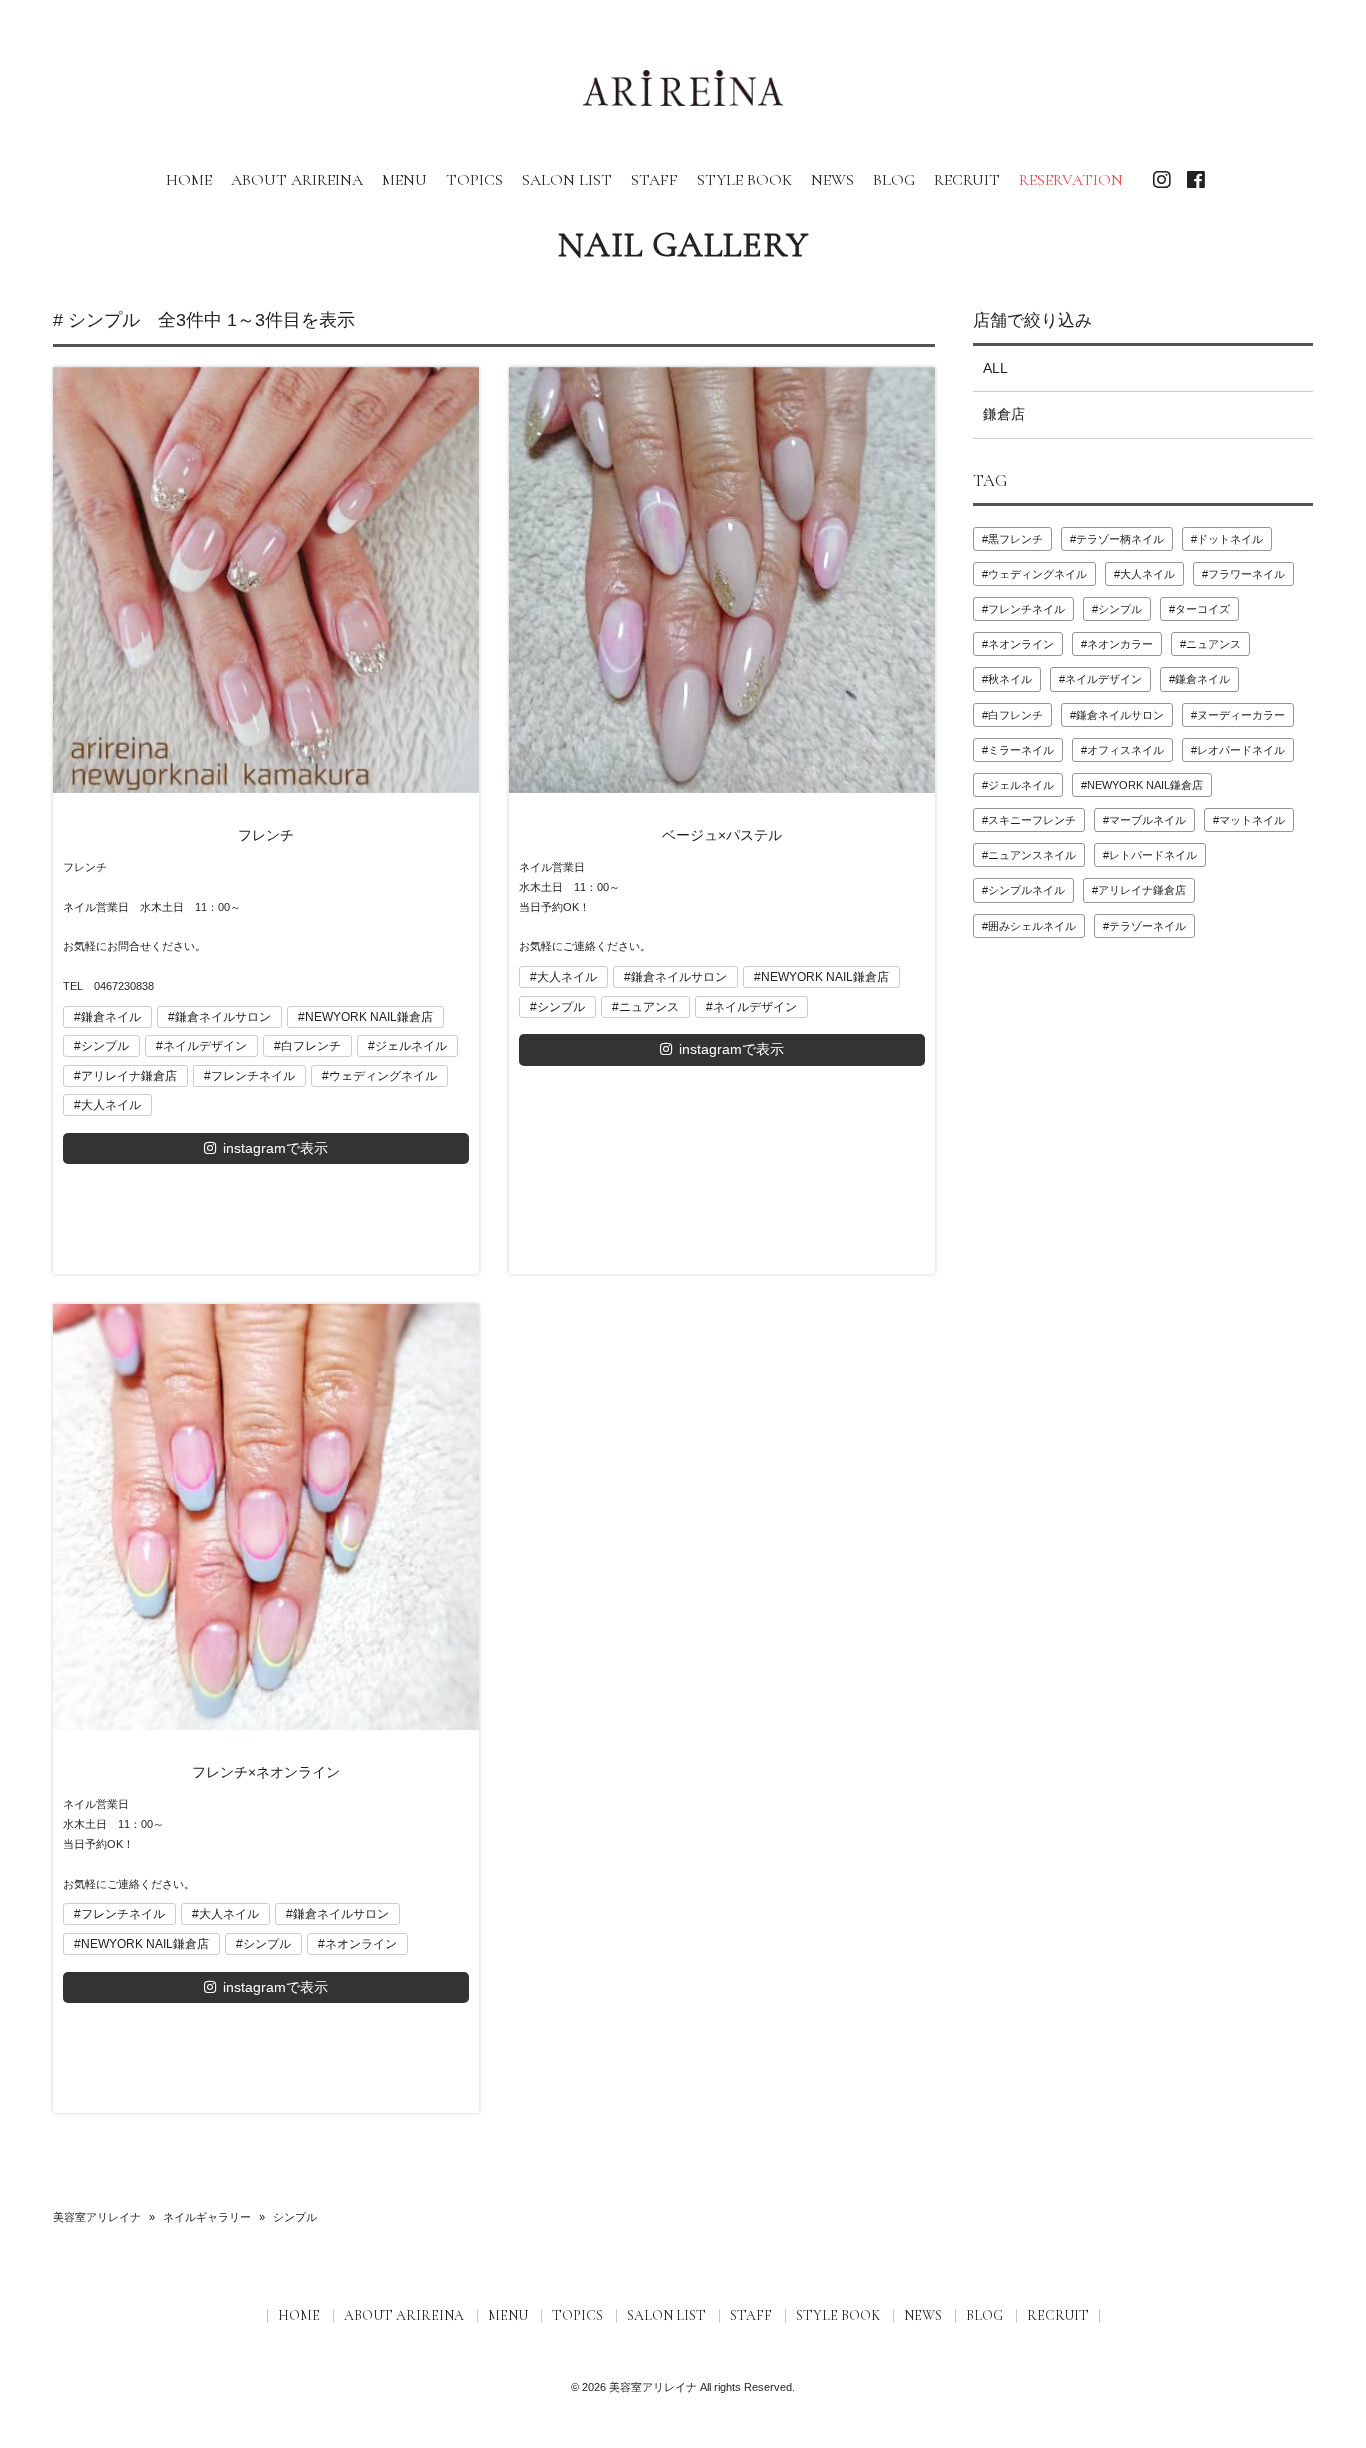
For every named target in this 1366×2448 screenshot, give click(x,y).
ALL (995, 368)
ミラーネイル (1021, 750)
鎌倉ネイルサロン (223, 1017)
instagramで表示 (275, 1148)
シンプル (105, 1046)
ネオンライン (361, 1944)
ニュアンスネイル (1032, 855)
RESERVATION (1071, 180)
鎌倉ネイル (111, 1017)
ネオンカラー (1120, 644)
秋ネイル (1010, 679)
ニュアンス (649, 1007)
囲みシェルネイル (1032, 926)
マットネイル (1252, 820)
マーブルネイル (1147, 820)
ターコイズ (1202, 609)
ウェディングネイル (383, 1076)
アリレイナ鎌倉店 (129, 1076)
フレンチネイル (253, 1076)
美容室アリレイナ (97, 2217)
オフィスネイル (1125, 750)
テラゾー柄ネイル (1120, 539)
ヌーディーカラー (1241, 715)
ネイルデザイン (205, 1046)
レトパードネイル (1153, 855)
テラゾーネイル (1147, 926)
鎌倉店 (1004, 414)
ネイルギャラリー (207, 2217)
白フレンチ (311, 1046)
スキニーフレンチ (1032, 820)
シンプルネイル (1026, 890)
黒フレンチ (1015, 539)
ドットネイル (1230, 539)
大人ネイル (111, 1105)
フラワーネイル (1246, 574)
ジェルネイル (411, 1046)
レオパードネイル (1241, 750)
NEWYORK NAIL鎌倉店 (369, 1017)
